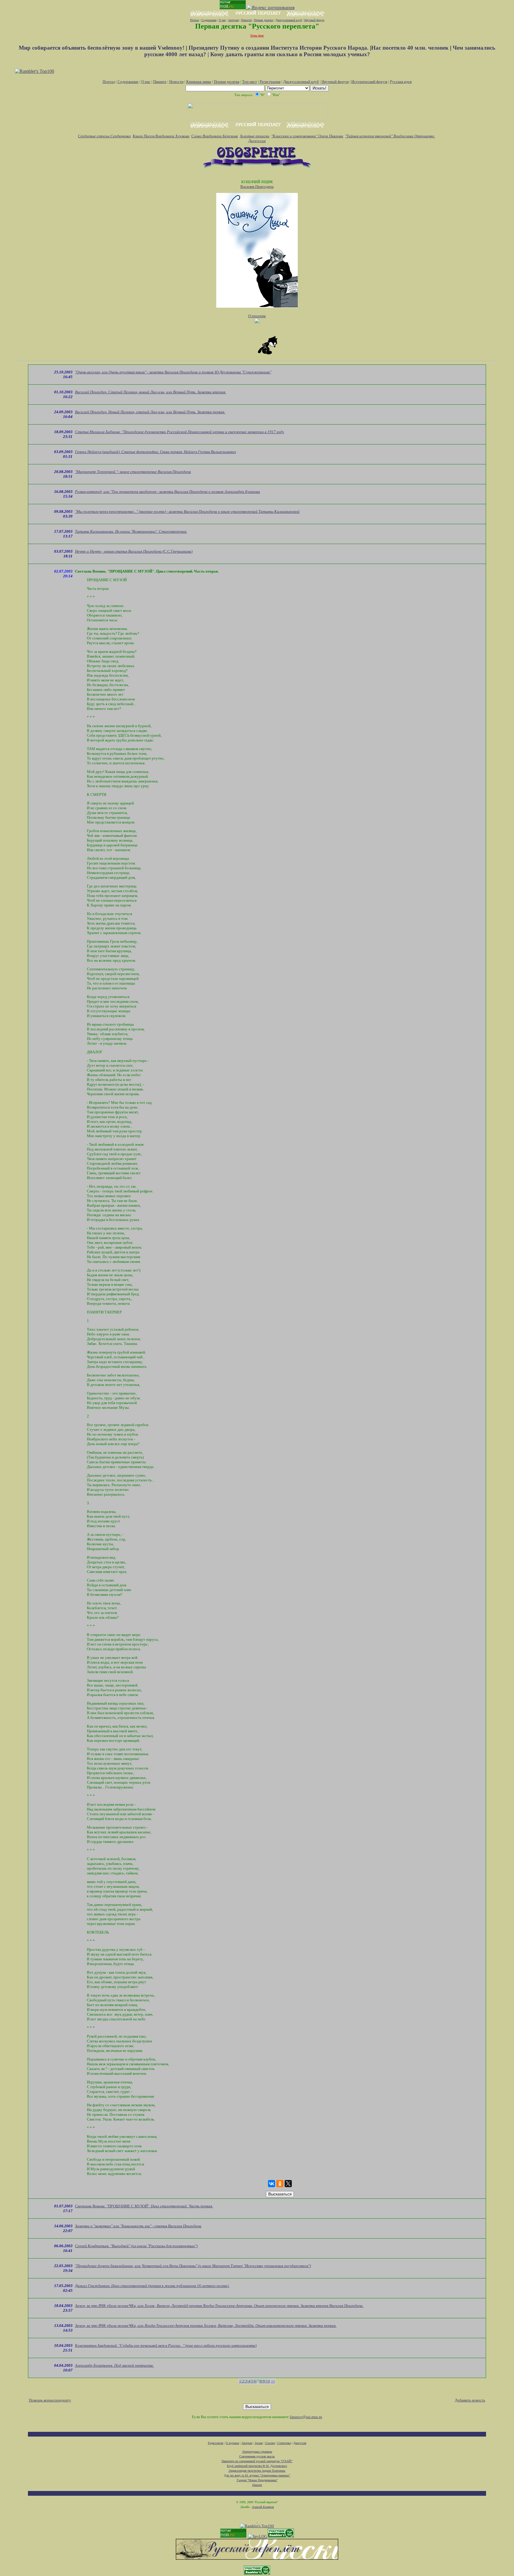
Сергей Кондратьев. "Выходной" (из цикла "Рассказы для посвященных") (136, 2246)
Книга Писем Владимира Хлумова (161, 136)
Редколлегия (216, 2443)
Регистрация (270, 82)
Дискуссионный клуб (289, 20)
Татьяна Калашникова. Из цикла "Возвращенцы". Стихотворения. (131, 531)
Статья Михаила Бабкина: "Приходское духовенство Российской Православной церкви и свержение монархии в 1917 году (180, 432)
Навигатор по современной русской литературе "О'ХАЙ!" (257, 2461)
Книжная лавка (199, 82)
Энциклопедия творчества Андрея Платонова (257, 2471)
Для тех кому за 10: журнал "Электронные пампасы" (257, 2475)
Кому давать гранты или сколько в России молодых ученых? (290, 54)
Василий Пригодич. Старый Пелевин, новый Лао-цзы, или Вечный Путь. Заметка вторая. (151, 392)
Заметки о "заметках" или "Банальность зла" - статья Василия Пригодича (138, 2226)
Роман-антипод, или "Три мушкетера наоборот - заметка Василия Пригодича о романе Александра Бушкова (167, 492)
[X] (288, 2184)
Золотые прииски (255, 136)
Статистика (284, 2443)
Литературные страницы (257, 2452)
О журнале (232, 2443)
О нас (222, 20)
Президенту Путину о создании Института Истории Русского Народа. (279, 48)
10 (268, 2381)
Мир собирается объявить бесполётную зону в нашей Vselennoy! (102, 48)
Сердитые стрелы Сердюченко (104, 136)
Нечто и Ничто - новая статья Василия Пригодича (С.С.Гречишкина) (134, 551)
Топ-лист (250, 82)
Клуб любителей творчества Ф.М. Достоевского (257, 2466)
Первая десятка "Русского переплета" (257, 26)
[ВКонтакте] (272, 2184)
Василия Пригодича (257, 187)
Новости (246, 20)
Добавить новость (470, 2400)
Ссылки (270, 2443)
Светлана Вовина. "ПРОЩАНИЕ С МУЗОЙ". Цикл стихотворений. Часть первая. (144, 2206)
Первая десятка (264, 20)
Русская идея (401, 82)
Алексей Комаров (263, 2507)
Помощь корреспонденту (50, 2400)
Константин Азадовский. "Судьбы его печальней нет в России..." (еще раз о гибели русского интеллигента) (166, 2345)
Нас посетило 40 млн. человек (410, 48)
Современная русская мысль (257, 2456)
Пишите (160, 82)
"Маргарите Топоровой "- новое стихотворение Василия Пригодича (133, 472)
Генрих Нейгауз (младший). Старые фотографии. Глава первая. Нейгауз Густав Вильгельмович (155, 452)
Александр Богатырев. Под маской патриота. (114, 2365)
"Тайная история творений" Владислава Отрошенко (390, 136)
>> (273, 2381)
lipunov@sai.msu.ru (306, 2417)
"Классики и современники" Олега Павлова (307, 136)
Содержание (209, 20)
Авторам (234, 20)
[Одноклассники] (280, 2184)
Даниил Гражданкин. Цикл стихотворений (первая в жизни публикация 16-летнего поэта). (152, 2286)
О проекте (257, 316)
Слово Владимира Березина (215, 136)
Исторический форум (369, 82)
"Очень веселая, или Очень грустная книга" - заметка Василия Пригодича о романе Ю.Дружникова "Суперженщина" (173, 372)
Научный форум (314, 20)
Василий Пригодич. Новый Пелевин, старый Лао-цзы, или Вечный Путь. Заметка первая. (150, 412)
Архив (259, 2443)
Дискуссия (257, 141)
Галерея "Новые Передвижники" (257, 2480)
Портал (195, 20)
